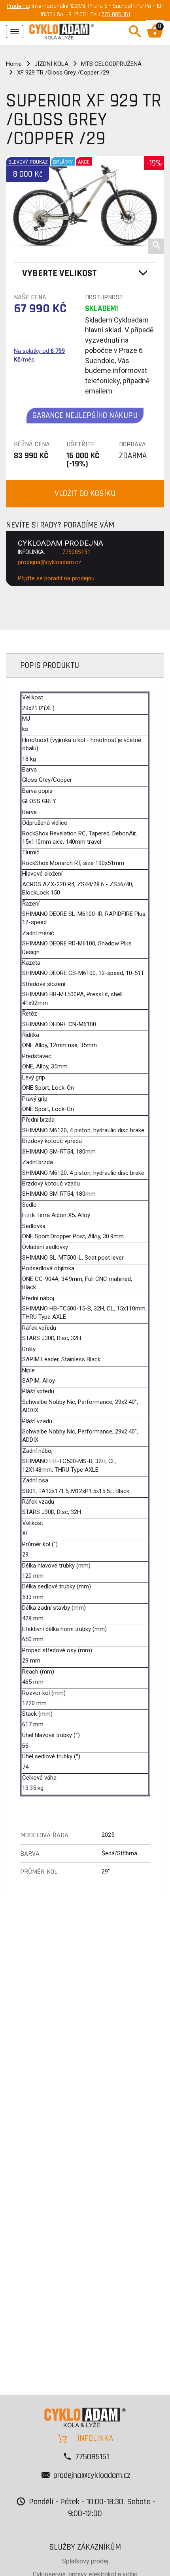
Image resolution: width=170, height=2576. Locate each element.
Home (14, 64)
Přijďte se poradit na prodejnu (56, 578)
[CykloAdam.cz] (62, 31)
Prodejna (18, 6)
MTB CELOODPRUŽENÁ (111, 64)
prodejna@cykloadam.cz (50, 562)
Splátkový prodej (85, 2561)
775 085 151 (116, 14)
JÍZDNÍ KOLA (51, 64)
